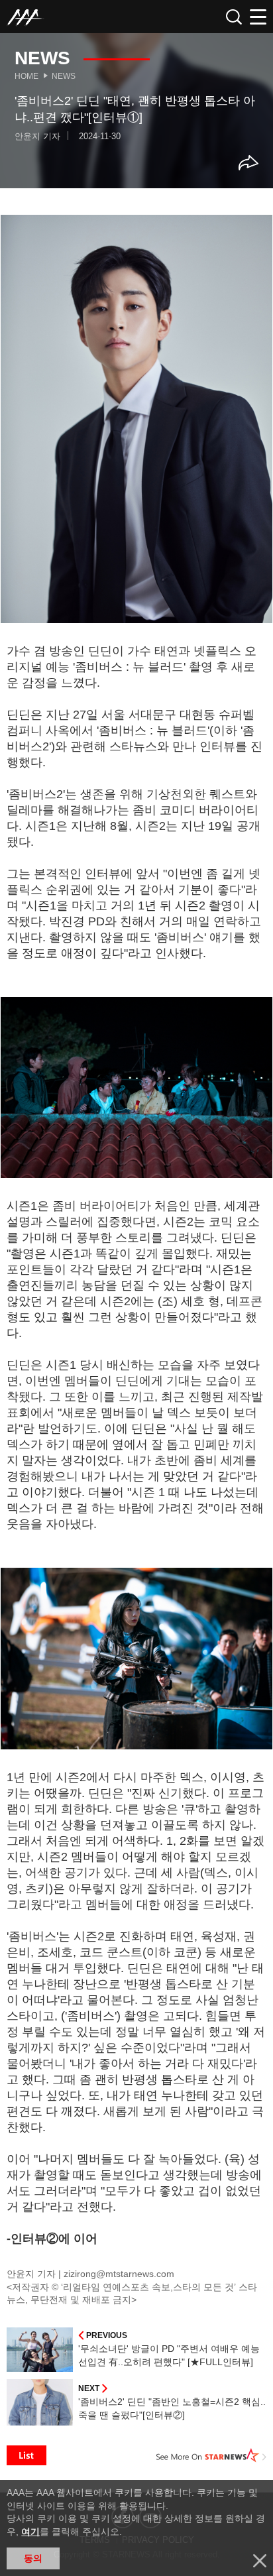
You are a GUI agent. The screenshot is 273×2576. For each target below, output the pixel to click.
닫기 (260, 2561)
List (27, 2455)
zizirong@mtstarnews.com (119, 2274)
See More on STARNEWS (211, 2455)
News (64, 76)
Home (27, 76)
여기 (30, 2532)
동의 (33, 2558)
